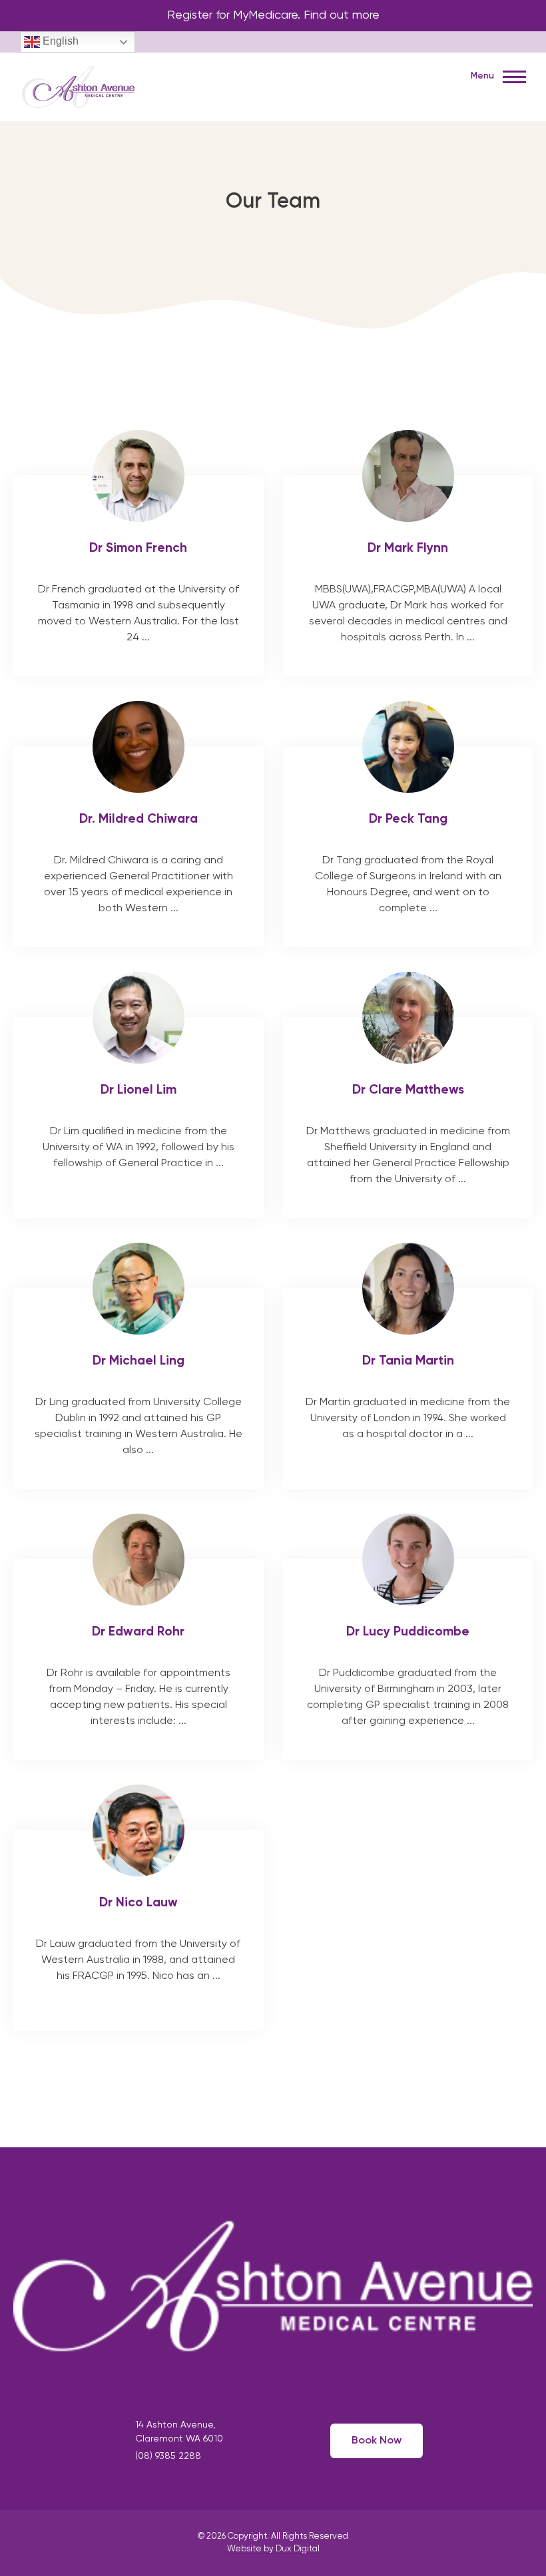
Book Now (377, 2441)
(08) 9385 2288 (168, 2456)
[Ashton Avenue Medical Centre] (79, 85)
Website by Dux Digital (273, 2549)
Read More (138, 576)
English (59, 41)
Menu (483, 76)
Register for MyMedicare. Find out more (273, 15)
